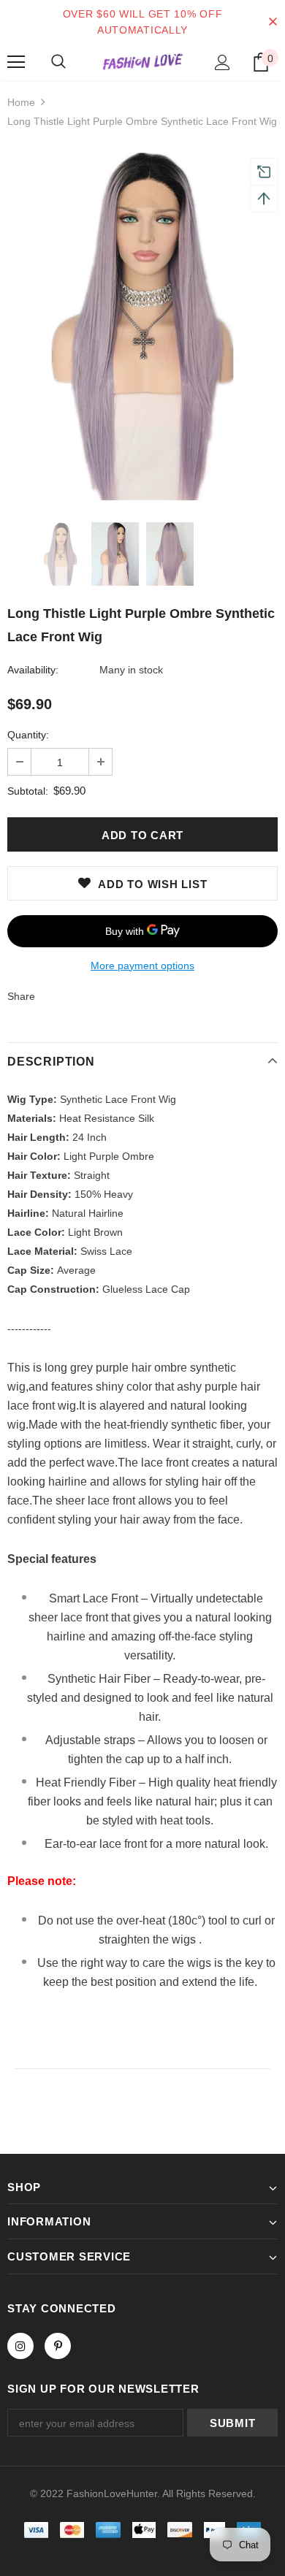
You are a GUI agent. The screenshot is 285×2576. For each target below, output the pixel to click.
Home (21, 102)
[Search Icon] (58, 62)
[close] (273, 22)
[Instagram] (20, 2346)
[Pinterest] (58, 2346)
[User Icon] (223, 62)
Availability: (33, 670)
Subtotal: (28, 791)
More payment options (142, 966)
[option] (142, 325)
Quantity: (28, 735)
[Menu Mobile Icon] (16, 62)
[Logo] (142, 62)
